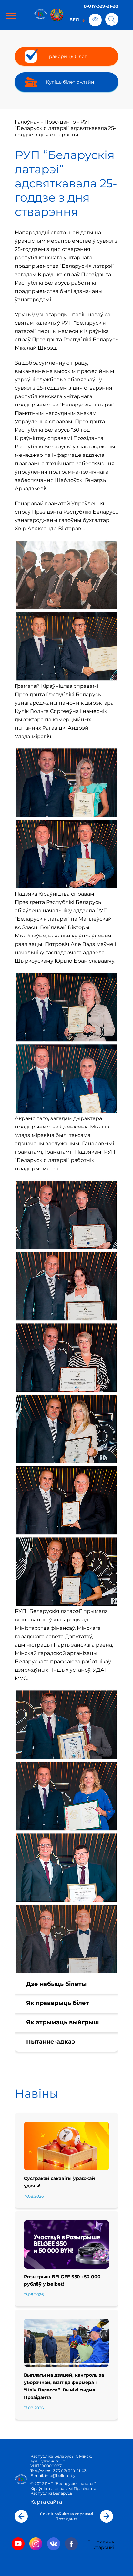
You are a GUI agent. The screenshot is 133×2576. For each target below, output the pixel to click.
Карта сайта (46, 2502)
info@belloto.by (60, 2476)
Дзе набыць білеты (56, 1984)
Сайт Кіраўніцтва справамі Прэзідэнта (66, 2516)
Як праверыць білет (58, 2003)
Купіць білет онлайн (70, 82)
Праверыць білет (66, 56)
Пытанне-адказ (51, 2042)
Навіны (37, 2093)
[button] (21, 2516)
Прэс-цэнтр (60, 122)
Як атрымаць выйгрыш (62, 2022)
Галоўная (27, 122)
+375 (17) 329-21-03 (69, 2471)
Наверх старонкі (104, 2544)
